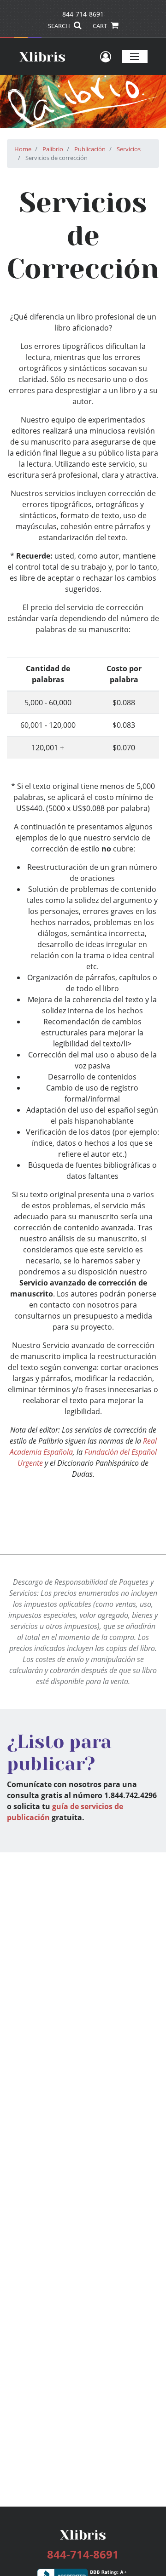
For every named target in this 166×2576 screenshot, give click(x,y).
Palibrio (53, 149)
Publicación (90, 149)
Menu (135, 56)
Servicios (129, 149)
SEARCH (60, 26)
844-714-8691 (83, 14)
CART (101, 26)
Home (23, 149)
